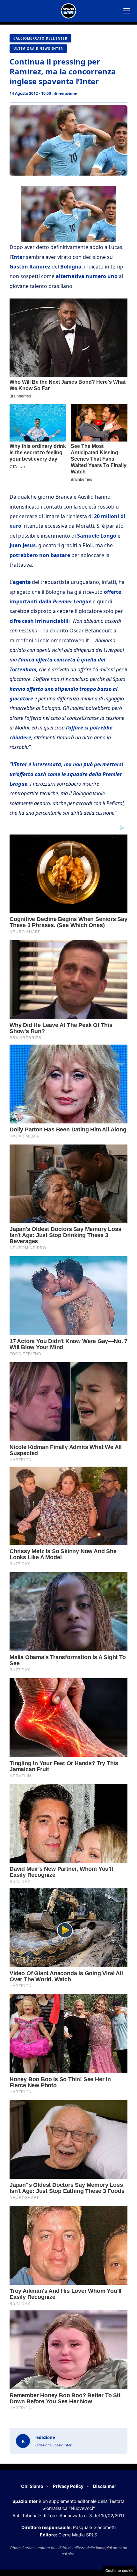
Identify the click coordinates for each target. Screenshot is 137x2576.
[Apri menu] (127, 11)
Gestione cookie (119, 2571)
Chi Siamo (32, 2486)
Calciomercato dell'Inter (40, 38)
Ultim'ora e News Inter (38, 49)
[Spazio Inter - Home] (68, 11)
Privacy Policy (68, 2486)
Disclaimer (105, 2486)
